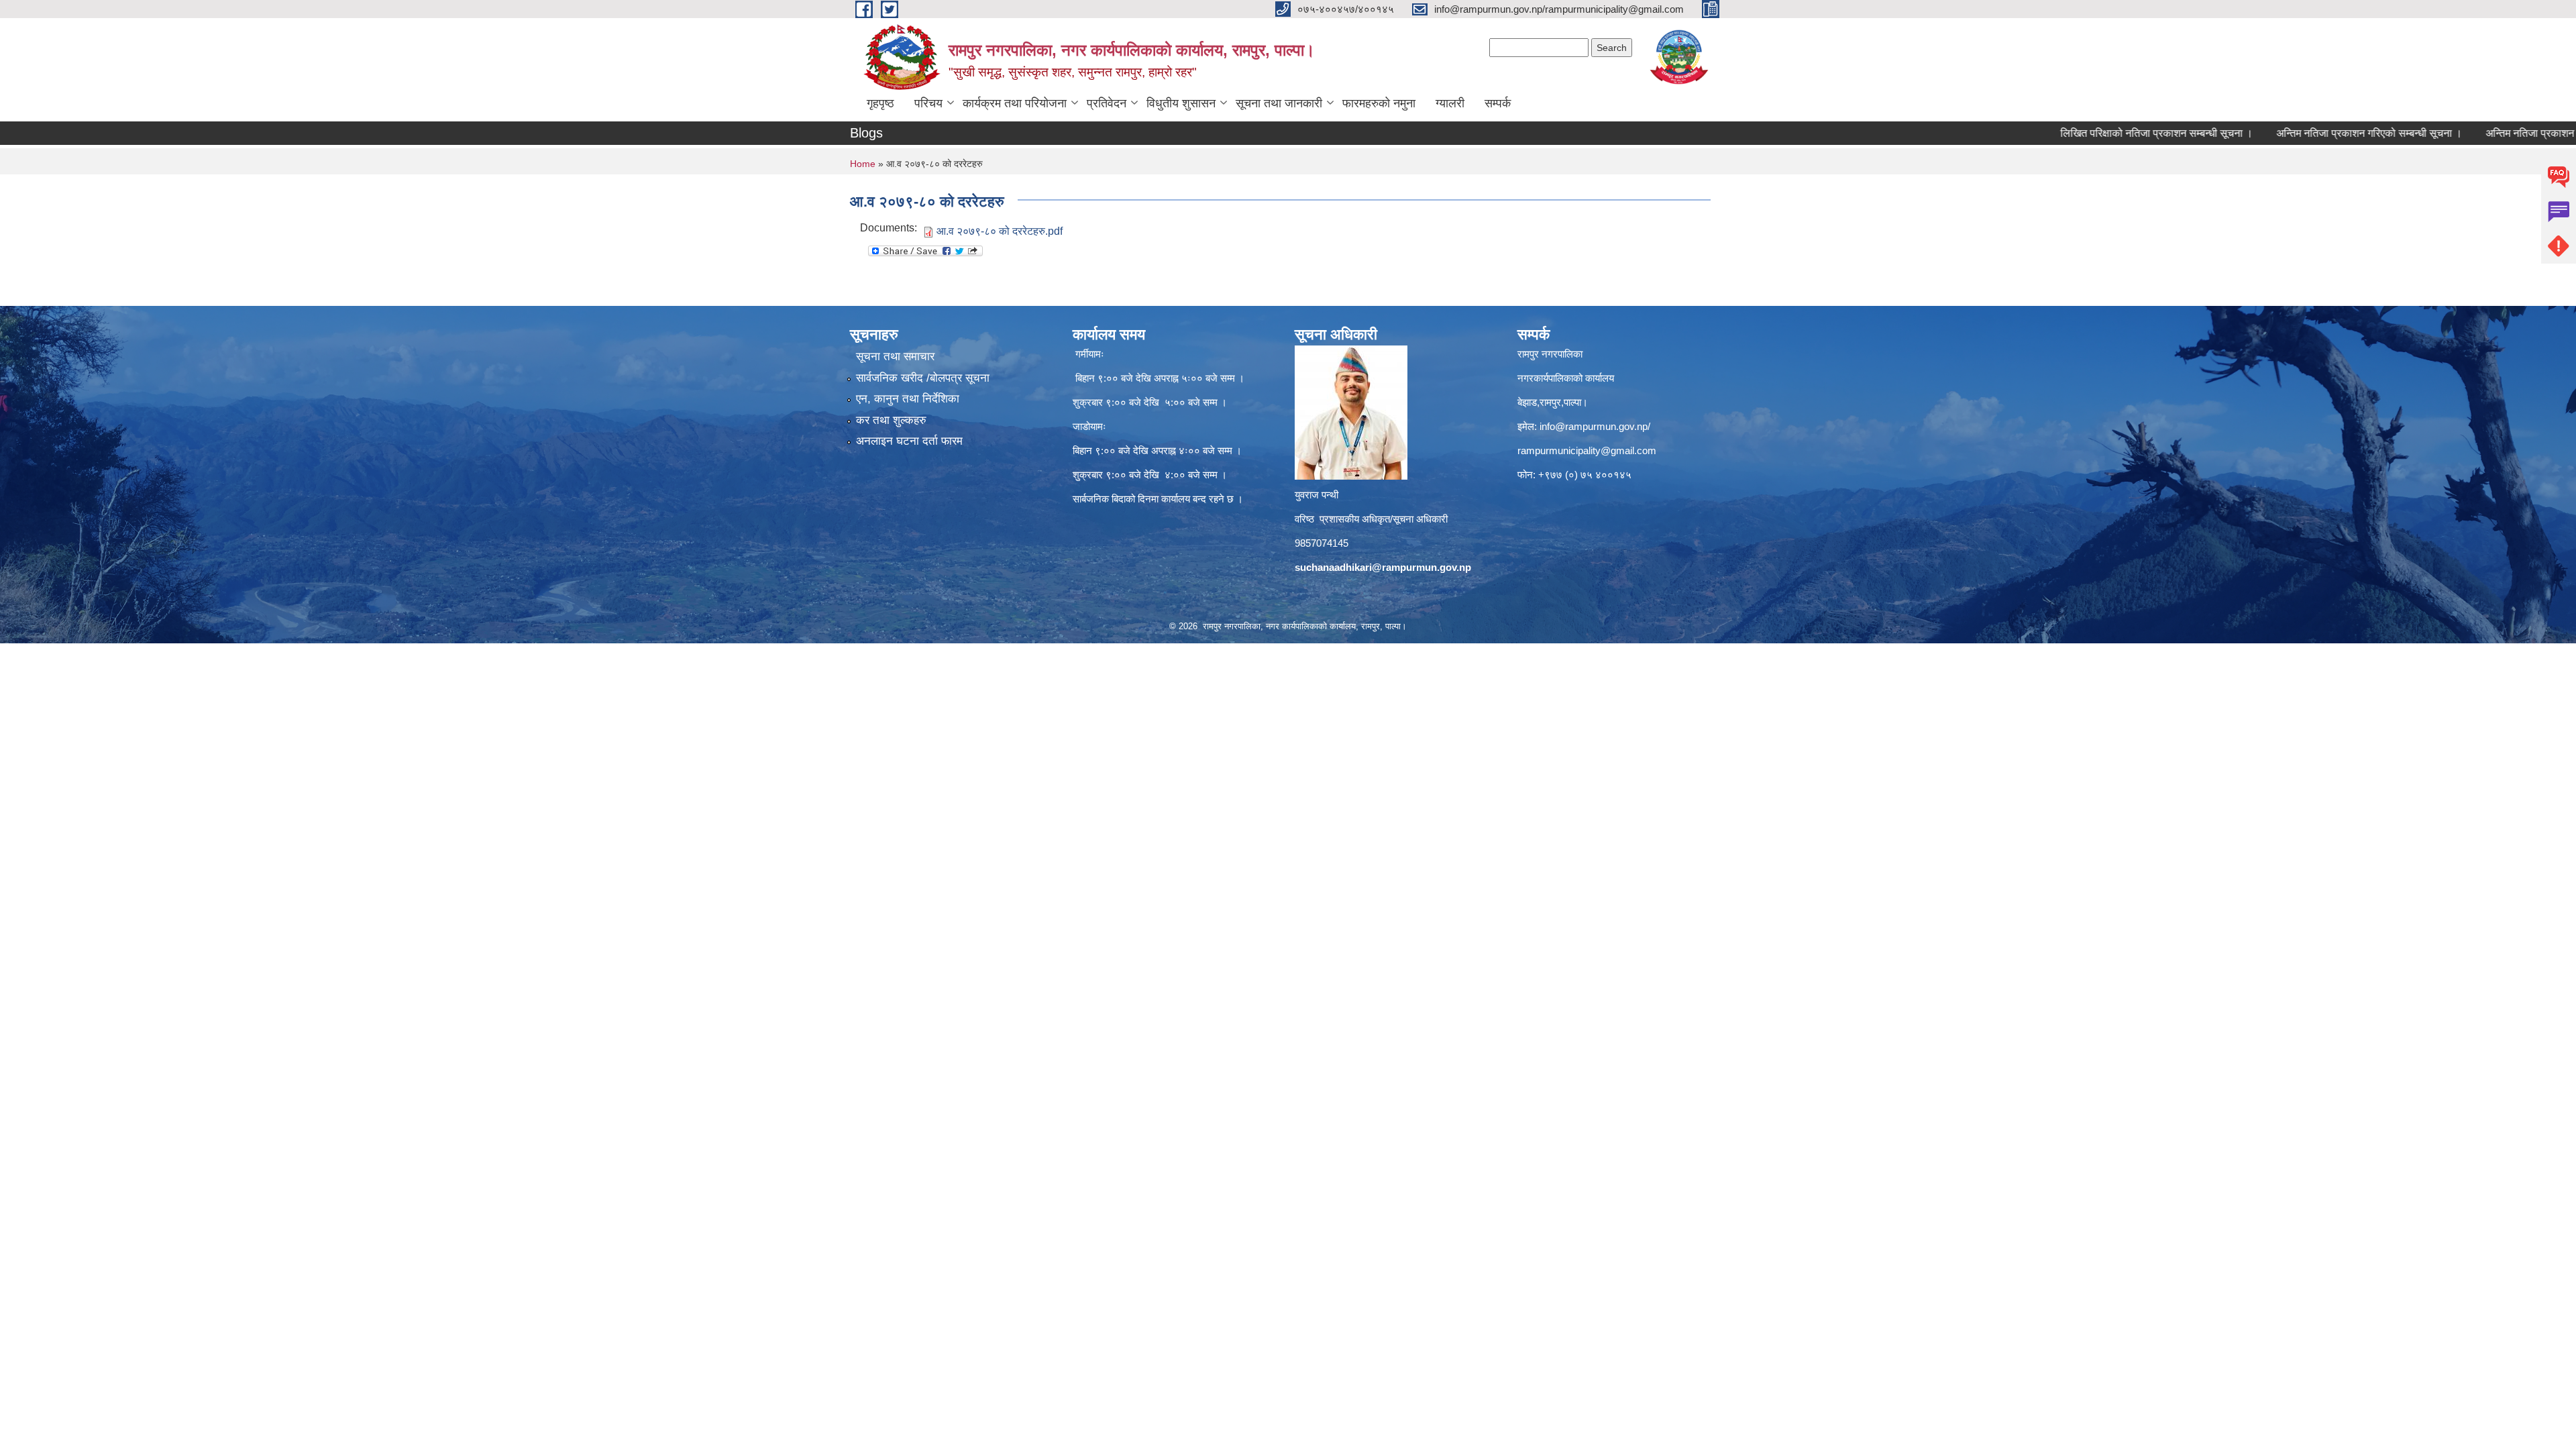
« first (2549, 156)
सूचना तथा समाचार (895, 357)
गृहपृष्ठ (880, 103)
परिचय (928, 103)
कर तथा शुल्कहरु (891, 420)
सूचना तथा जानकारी (1279, 103)
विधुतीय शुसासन (1181, 103)
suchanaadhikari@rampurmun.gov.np (1383, 567)
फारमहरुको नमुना (1379, 103)
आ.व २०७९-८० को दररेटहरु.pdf (1000, 231)
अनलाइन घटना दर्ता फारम (909, 441)
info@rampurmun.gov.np (1594, 426)
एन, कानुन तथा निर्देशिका (908, 399)
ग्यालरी (1450, 103)
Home (863, 164)
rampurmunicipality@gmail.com (1587, 450)
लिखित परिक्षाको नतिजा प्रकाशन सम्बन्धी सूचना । (2087, 133)
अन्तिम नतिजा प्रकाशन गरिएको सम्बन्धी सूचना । (2299, 133)
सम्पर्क (1498, 103)
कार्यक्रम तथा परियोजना (1015, 103)
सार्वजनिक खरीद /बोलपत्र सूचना (923, 378)
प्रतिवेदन (1107, 103)
